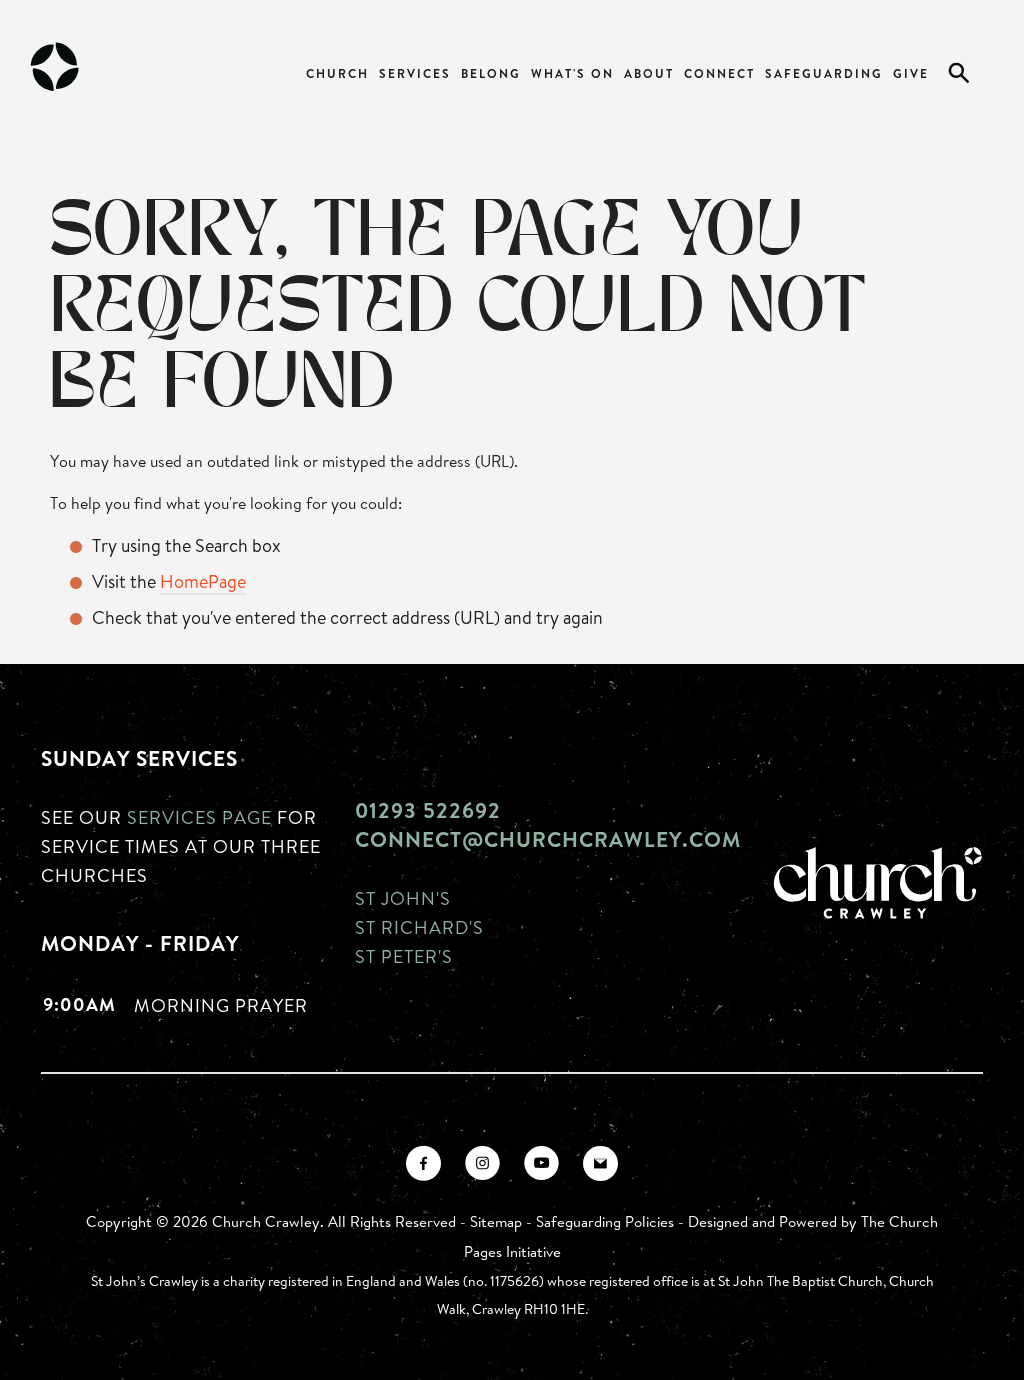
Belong (491, 73)
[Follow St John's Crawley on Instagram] (482, 1163)
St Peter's (404, 956)
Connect (719, 73)
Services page (199, 817)
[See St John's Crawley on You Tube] (541, 1163)
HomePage (203, 581)
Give (911, 73)
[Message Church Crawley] (600, 1163)
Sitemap (496, 1221)
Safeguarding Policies (605, 1221)
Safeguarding (824, 73)
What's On (572, 73)
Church (337, 73)
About (649, 73)
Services (415, 73)
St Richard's (419, 927)
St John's (403, 898)
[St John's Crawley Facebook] (423, 1163)
